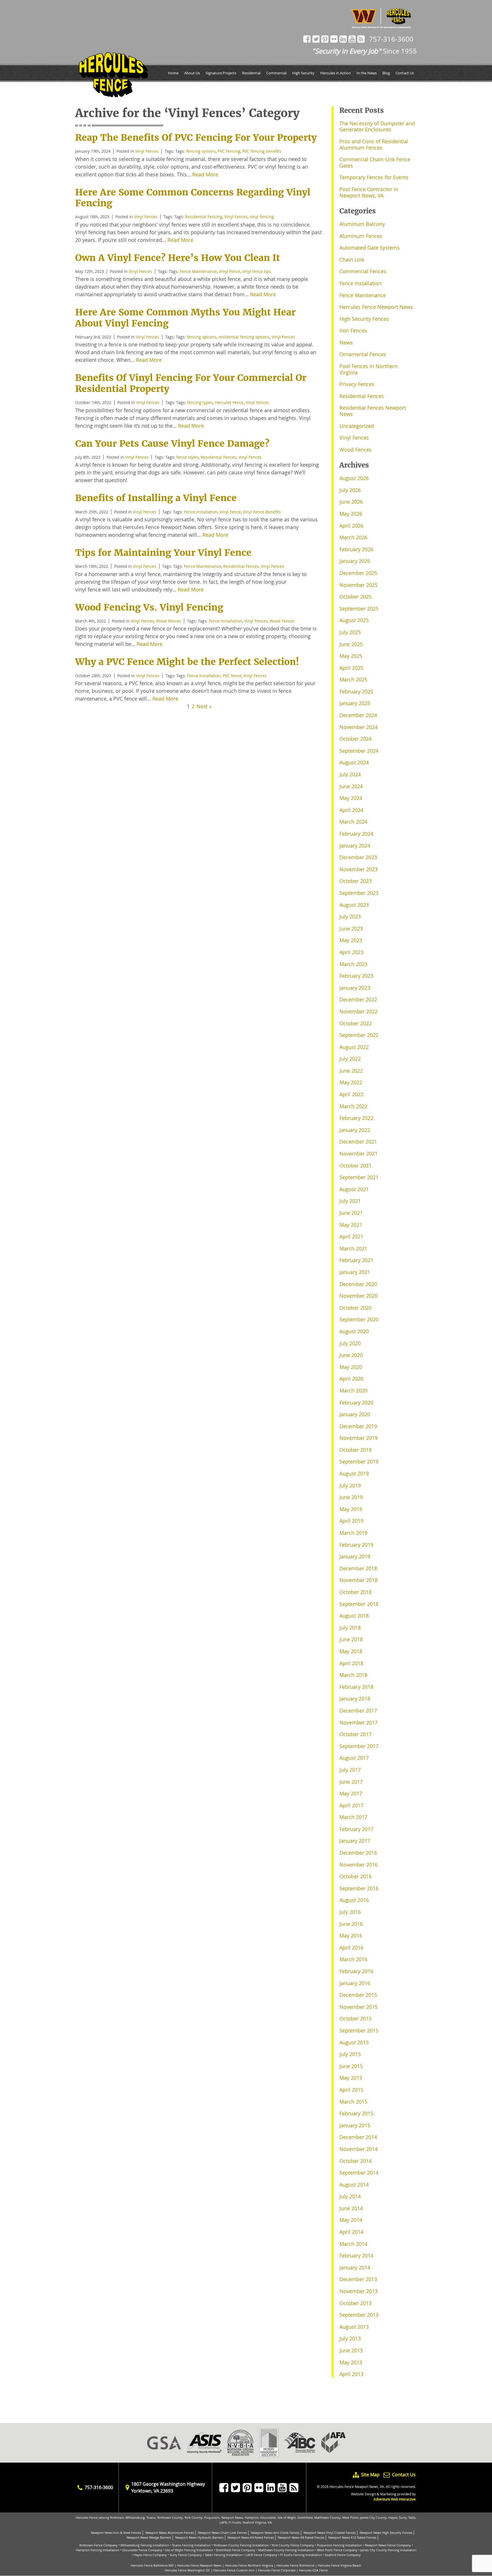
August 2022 (354, 1047)
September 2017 (359, 1746)
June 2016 (351, 1924)
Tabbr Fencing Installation (224, 2555)
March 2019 (353, 1533)
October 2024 (355, 739)
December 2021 (358, 1142)
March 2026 (353, 537)
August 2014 (354, 2185)
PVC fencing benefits (262, 151)
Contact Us (405, 73)
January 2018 (355, 1699)
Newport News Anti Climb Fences (275, 2533)
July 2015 (350, 2054)
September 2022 (359, 1035)
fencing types (200, 402)
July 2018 (350, 1628)
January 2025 (355, 703)
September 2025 (359, 609)
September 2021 (359, 1177)
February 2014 (356, 2255)
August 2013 (354, 2327)
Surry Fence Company (186, 2555)
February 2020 (356, 1403)
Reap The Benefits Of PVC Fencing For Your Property (196, 138)
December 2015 (358, 1995)
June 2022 (351, 1071)
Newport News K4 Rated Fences (251, 2537)
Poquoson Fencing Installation (339, 2545)
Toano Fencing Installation (191, 2545)
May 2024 (351, 798)
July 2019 (350, 1485)
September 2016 (359, 1888)
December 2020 (358, 1284)
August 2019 (354, 1473)
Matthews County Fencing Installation (286, 2550)
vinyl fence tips (257, 271)
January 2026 (355, 561)
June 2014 (351, 2208)
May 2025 (351, 656)
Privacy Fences (357, 384)
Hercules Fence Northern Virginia (249, 2565)
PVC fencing (229, 151)
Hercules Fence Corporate (277, 2570)
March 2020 (353, 1391)
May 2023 (351, 940)
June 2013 (351, 2350)
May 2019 (351, 1509)
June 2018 (351, 1639)
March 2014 (353, 2244)
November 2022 (358, 1011)
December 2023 (358, 857)
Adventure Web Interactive (395, 2499)
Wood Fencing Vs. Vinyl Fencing (149, 607)
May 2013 (351, 2362)
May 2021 (351, 1225)
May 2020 (351, 1367)
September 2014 (359, 2173)
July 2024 (350, 774)
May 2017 (351, 1793)
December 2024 (358, 715)
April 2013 (351, 2374)
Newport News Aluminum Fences (170, 2533)
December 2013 (358, 2279)
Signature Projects (221, 73)
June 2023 (351, 928)
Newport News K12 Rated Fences (352, 2537)
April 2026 (351, 526)
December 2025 (358, 573)
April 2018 (351, 1663)
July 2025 (350, 632)
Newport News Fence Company (388, 2545)
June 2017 (351, 1782)
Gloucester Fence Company (142, 2550)
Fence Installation (201, 512)
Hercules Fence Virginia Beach (340, 2565)
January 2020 (355, 1414)
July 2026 (350, 490)
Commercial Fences (363, 271)
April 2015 (351, 2090)
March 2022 (353, 1106)
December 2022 (358, 999)
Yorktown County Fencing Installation (241, 2545)
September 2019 (359, 1461)
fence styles (187, 457)
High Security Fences (364, 319)
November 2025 (358, 585)
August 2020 (354, 1331)
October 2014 (355, 2161)
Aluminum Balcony (362, 224)
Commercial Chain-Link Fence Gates (375, 162)
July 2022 (350, 1059)
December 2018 (358, 1568)
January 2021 (355, 1272)
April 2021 (351, 1236)
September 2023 (359, 893)
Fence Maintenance (198, 271)
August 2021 (354, 1189)
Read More (205, 174)
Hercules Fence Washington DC (187, 2570)
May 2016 (351, 1936)
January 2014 (355, 2267)
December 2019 (358, 1426)
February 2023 (356, 976)
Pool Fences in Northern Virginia (368, 369)
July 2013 (350, 2338)
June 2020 (351, 1355)
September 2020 (359, 1319)
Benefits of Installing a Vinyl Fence (156, 498)
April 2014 (351, 2232)
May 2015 (351, 2078)
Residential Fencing (204, 217)
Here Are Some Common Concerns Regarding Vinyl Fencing (193, 198)
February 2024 (356, 834)
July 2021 (350, 1201)
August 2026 (354, 478)
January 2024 (355, 846)
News (346, 342)
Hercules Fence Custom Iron (234, 2570)
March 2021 (353, 1248)
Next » (204, 706)
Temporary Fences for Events (374, 177)
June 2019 (351, 1497)
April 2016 (351, 1948)
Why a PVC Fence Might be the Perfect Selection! (187, 662)
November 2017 (358, 1722)
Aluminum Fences (361, 236)
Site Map (370, 2475)
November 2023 (358, 869)
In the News (367, 73)
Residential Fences (219, 457)
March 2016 (353, 1959)
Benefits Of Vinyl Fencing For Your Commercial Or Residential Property (191, 383)
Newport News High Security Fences (386, 2533)
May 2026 (351, 514)
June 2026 (351, 502)
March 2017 (353, 1817)
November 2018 (358, 1580)
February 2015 (356, 2113)
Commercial (276, 73)
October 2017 (355, 1734)
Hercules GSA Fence (313, 2570)
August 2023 (354, 905)
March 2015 (353, 2102)
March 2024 (353, 822)
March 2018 (353, 1675)
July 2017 (350, 1770)
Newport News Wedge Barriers (149, 2537)
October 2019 (355, 1450)
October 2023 (355, 881)
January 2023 (355, 988)
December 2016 (358, 1853)
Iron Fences (353, 330)
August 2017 (354, 1758)
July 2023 (350, 916)
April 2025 (351, 668)
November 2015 (358, 2007)
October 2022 (355, 1023)
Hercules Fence (229, 402)
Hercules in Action (336, 73)
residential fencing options (244, 337)
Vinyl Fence (230, 271)
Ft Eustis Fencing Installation (301, 2555)
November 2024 (358, 727)
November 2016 (358, 1865)
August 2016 (354, 1900)
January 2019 (355, 1556)
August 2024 (354, 762)
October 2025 (355, 597)
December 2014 (358, 2137)
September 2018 (359, 1604)
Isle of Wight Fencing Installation (189, 2550)
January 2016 (355, 1983)
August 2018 (354, 1616)
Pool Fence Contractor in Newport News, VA (369, 192)
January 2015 (355, 2125)
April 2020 (351, 1379)
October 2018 (355, 1592)
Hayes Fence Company (150, 2555)
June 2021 (351, 1213)
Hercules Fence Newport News (376, 307)
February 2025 (356, 691)
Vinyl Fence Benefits (262, 512)
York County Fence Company (293, 2545)
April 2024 (351, 810)
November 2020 (358, 1296)
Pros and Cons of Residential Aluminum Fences (374, 144)
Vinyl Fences (147, 151)
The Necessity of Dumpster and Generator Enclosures (377, 126)
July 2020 (350, 1343)
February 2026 (356, 549)
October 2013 (355, 2303)
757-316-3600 (391, 39)
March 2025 (353, 679)
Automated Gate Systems (370, 248)
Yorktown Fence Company (98, 2545)
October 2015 (355, 2018)
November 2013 (358, 2291)
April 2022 (351, 1094)
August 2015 (354, 2042)
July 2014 (350, 2196)
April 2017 (351, 1805)
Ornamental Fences (363, 354)
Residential (251, 73)
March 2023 (353, 964)
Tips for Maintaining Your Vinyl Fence (163, 553)
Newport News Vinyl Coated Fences (330, 2533)
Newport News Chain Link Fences (222, 2533)
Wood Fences (169, 621)
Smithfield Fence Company (236, 2550)
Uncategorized (357, 426)
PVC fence (232, 676)
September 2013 (359, 2315)
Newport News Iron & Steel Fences (116, 2533)
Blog (386, 73)
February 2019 (356, 1545)
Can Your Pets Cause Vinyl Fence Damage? (172, 444)
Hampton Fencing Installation (98, 2550)
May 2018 (351, 1651)
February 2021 (356, 1260)
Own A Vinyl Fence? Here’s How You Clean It (178, 258)
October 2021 (355, 1165)
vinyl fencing (262, 217)
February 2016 (356, 1971)
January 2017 (355, 1841)
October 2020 (355, 1308)
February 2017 (356, 1829)
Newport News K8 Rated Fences (301, 2537)
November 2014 (358, 2149)
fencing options (201, 151)
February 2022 (356, 1118)
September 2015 (359, 2030)
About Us (192, 73)
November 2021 (358, 1154)
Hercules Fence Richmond (295, 2565)
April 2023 (351, 952)
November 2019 (358, 1438)
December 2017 (358, 1710)
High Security (303, 73)
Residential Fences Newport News (373, 411)
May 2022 (351, 1082)
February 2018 (356, 1687)
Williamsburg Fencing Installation (145, 2545)
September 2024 (359, 751)
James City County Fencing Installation (388, 2550)
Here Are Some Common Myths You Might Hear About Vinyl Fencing (185, 318)
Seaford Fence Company (343, 2555)
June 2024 (351, 786)
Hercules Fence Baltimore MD (152, 2565)
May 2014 (351, 2220)
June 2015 (351, 2066)
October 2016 (355, 1876)
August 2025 (354, 620)
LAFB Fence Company (261, 2555)
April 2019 (351, 1521)
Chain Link (352, 260)
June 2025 (351, 644)
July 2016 (350, 1912)
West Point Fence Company (337, 2550)
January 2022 (355, 1130)
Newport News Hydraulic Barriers (199, 2537)
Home (173, 73)
